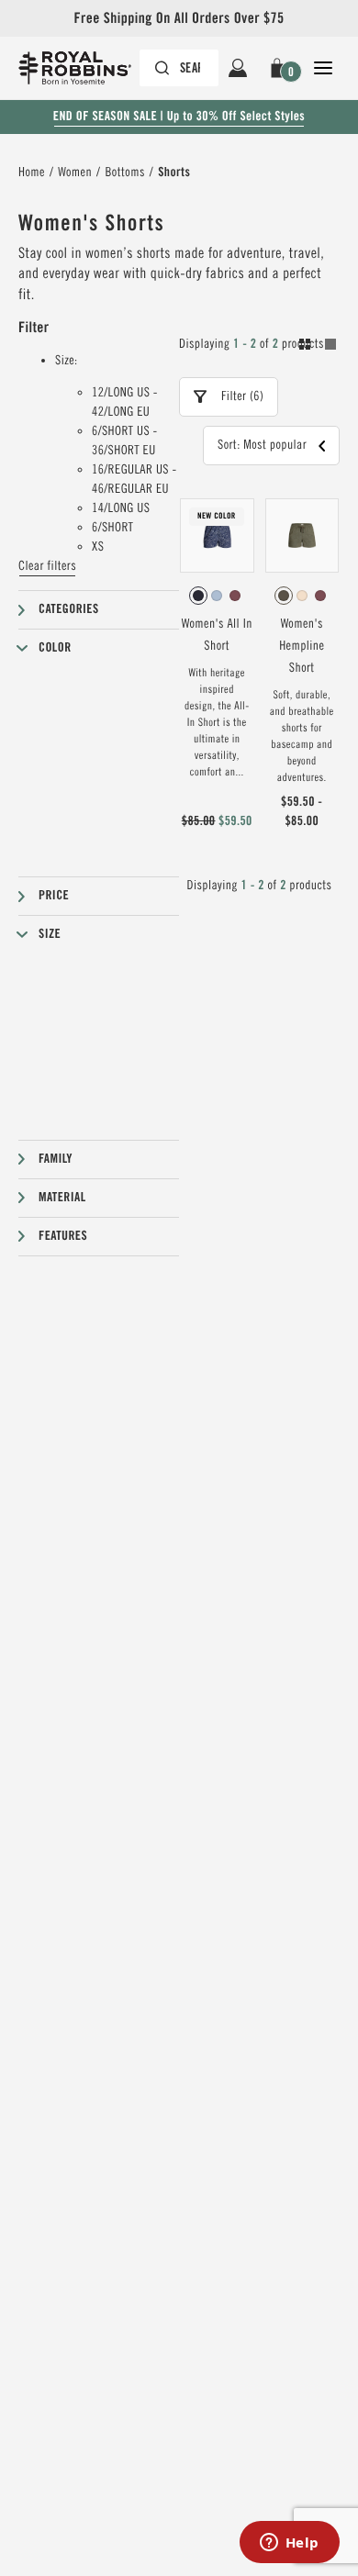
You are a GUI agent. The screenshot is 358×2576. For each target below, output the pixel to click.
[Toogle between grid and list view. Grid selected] (318, 347)
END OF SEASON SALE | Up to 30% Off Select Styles (179, 117)
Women (75, 173)
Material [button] (62, 1198)
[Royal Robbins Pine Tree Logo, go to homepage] (84, 68)
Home (32, 173)
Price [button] (54, 896)
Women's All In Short (217, 635)
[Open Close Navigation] (323, 68)
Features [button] (63, 1236)
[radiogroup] (217, 596)
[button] (280, 68)
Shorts (174, 173)
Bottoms (124, 173)
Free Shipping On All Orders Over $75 (179, 18)
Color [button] (55, 648)
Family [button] (56, 1159)
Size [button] (50, 934)
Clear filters (47, 566)
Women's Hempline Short (302, 646)
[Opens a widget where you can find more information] (289, 2544)
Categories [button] (69, 609)
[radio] (198, 596)
